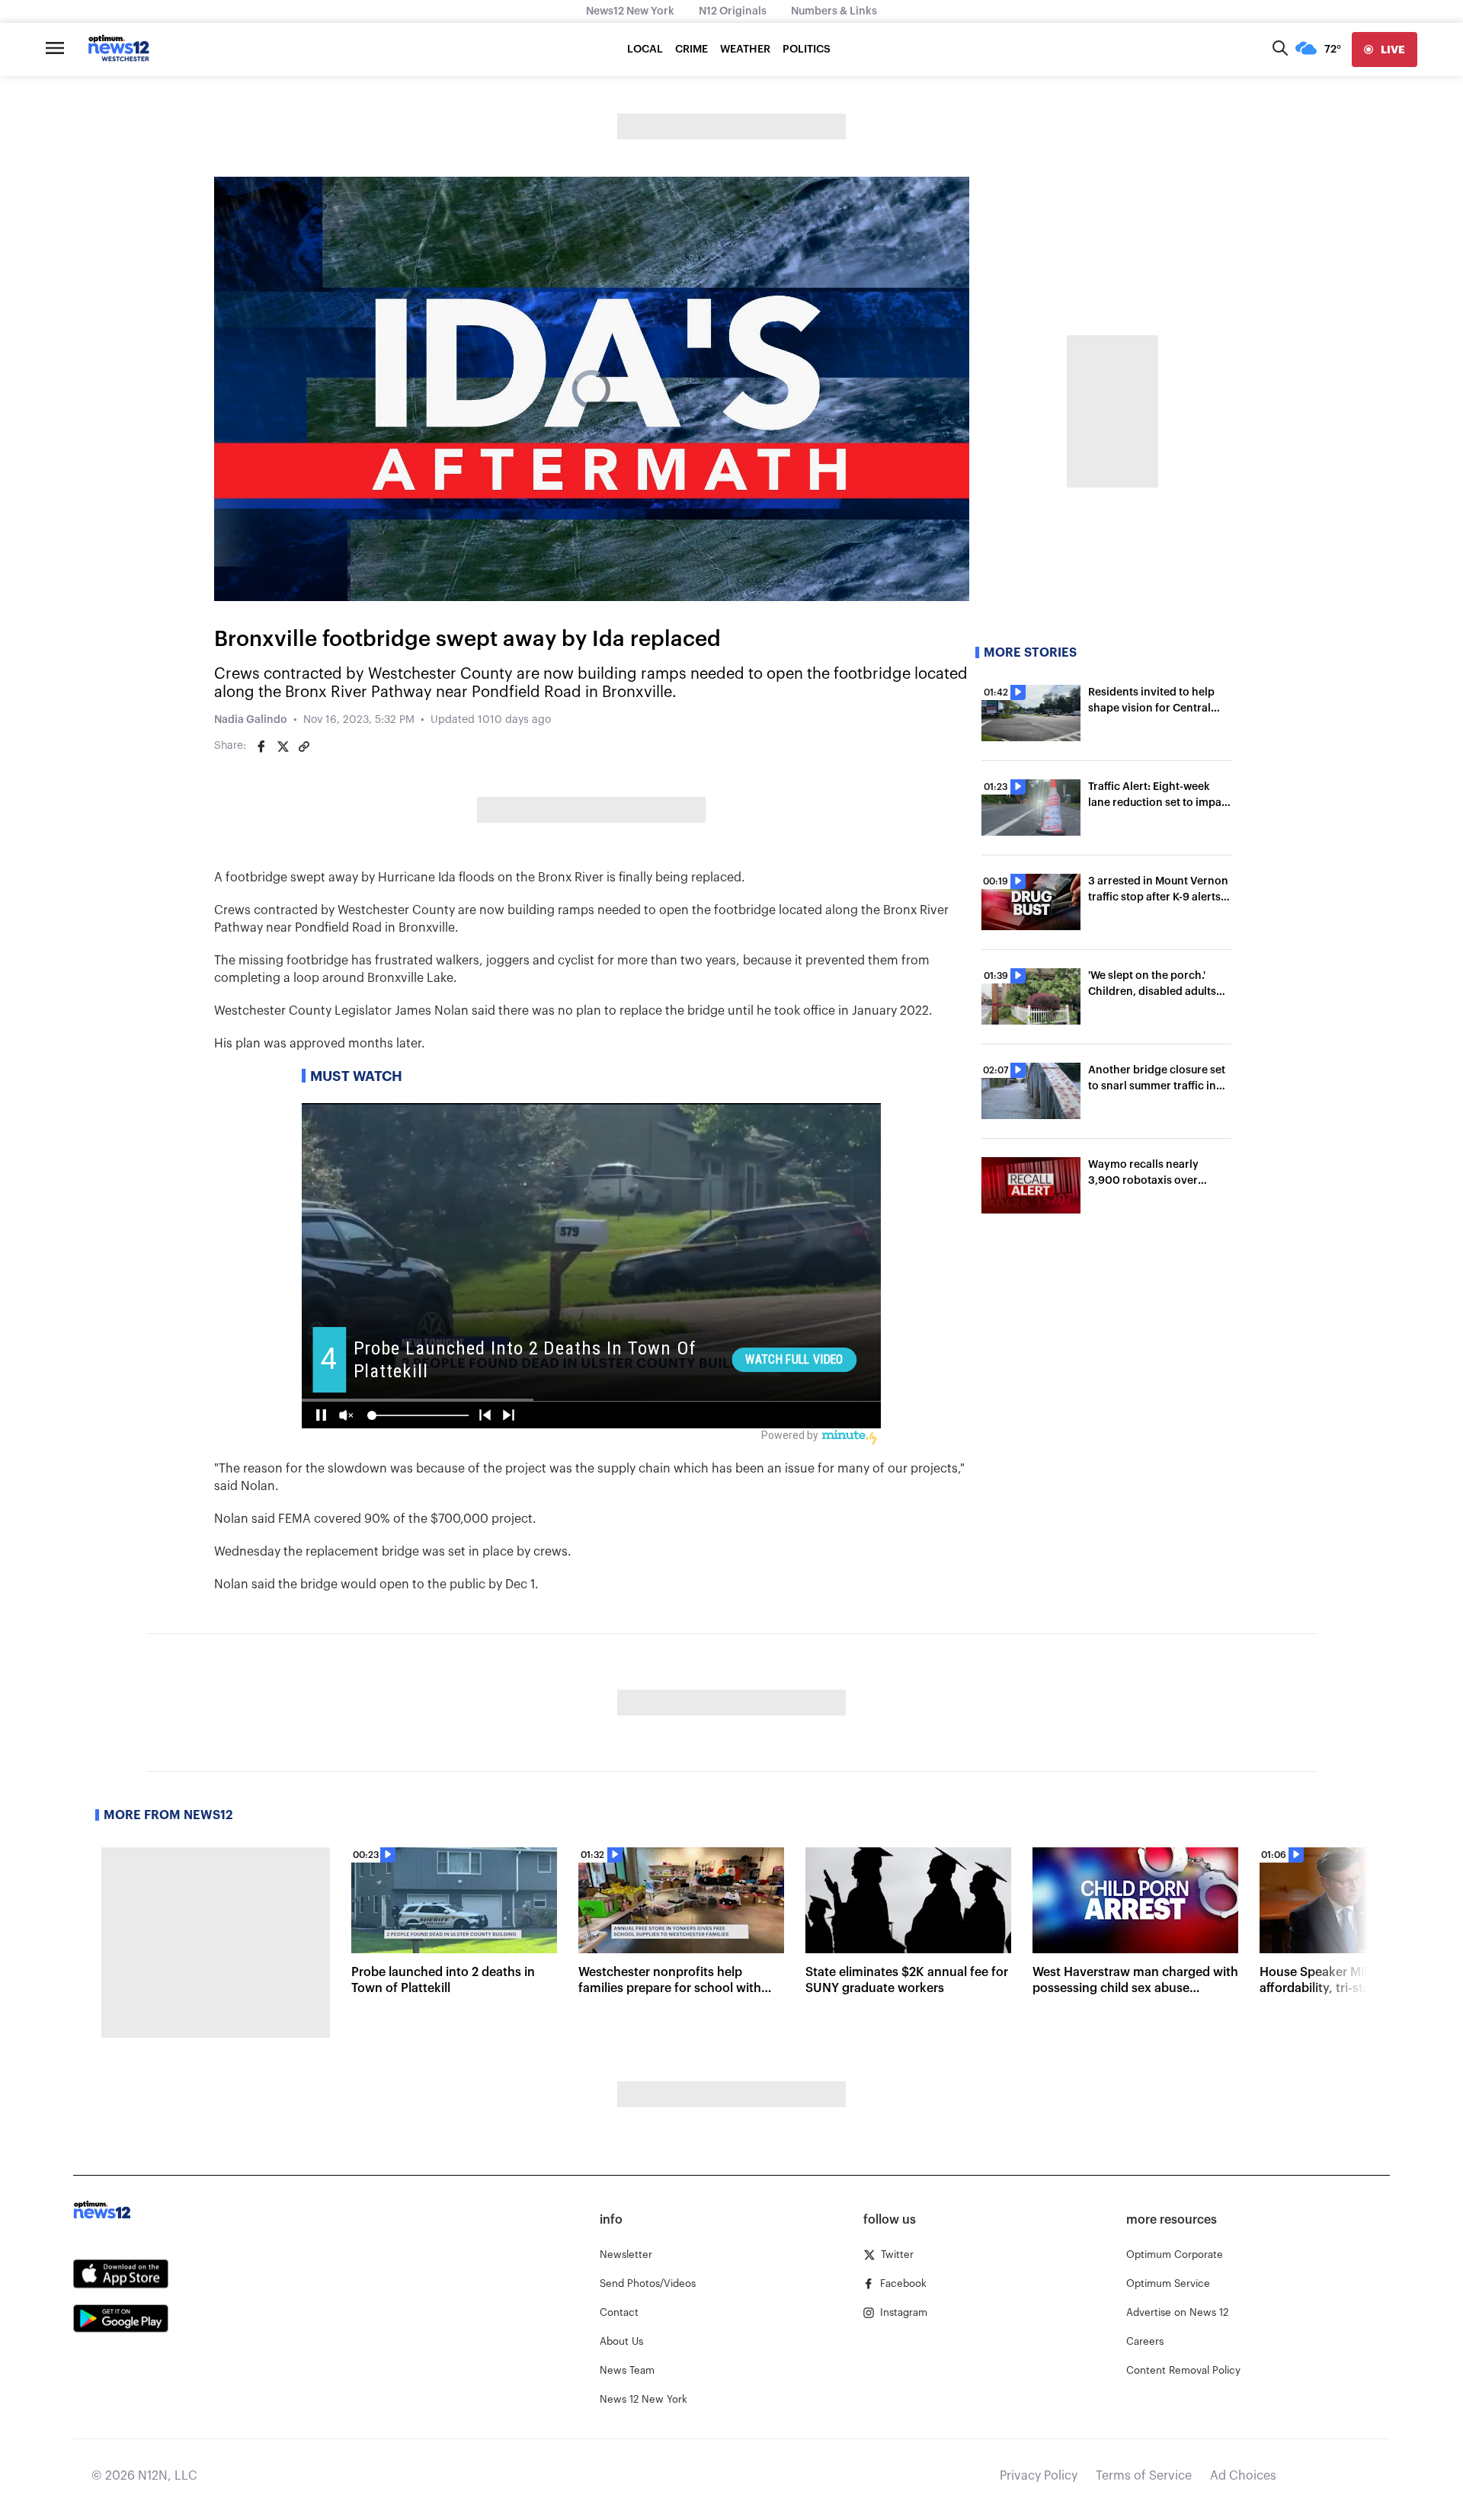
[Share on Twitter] (283, 747)
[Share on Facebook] (261, 747)
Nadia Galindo (251, 720)
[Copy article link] (304, 747)
